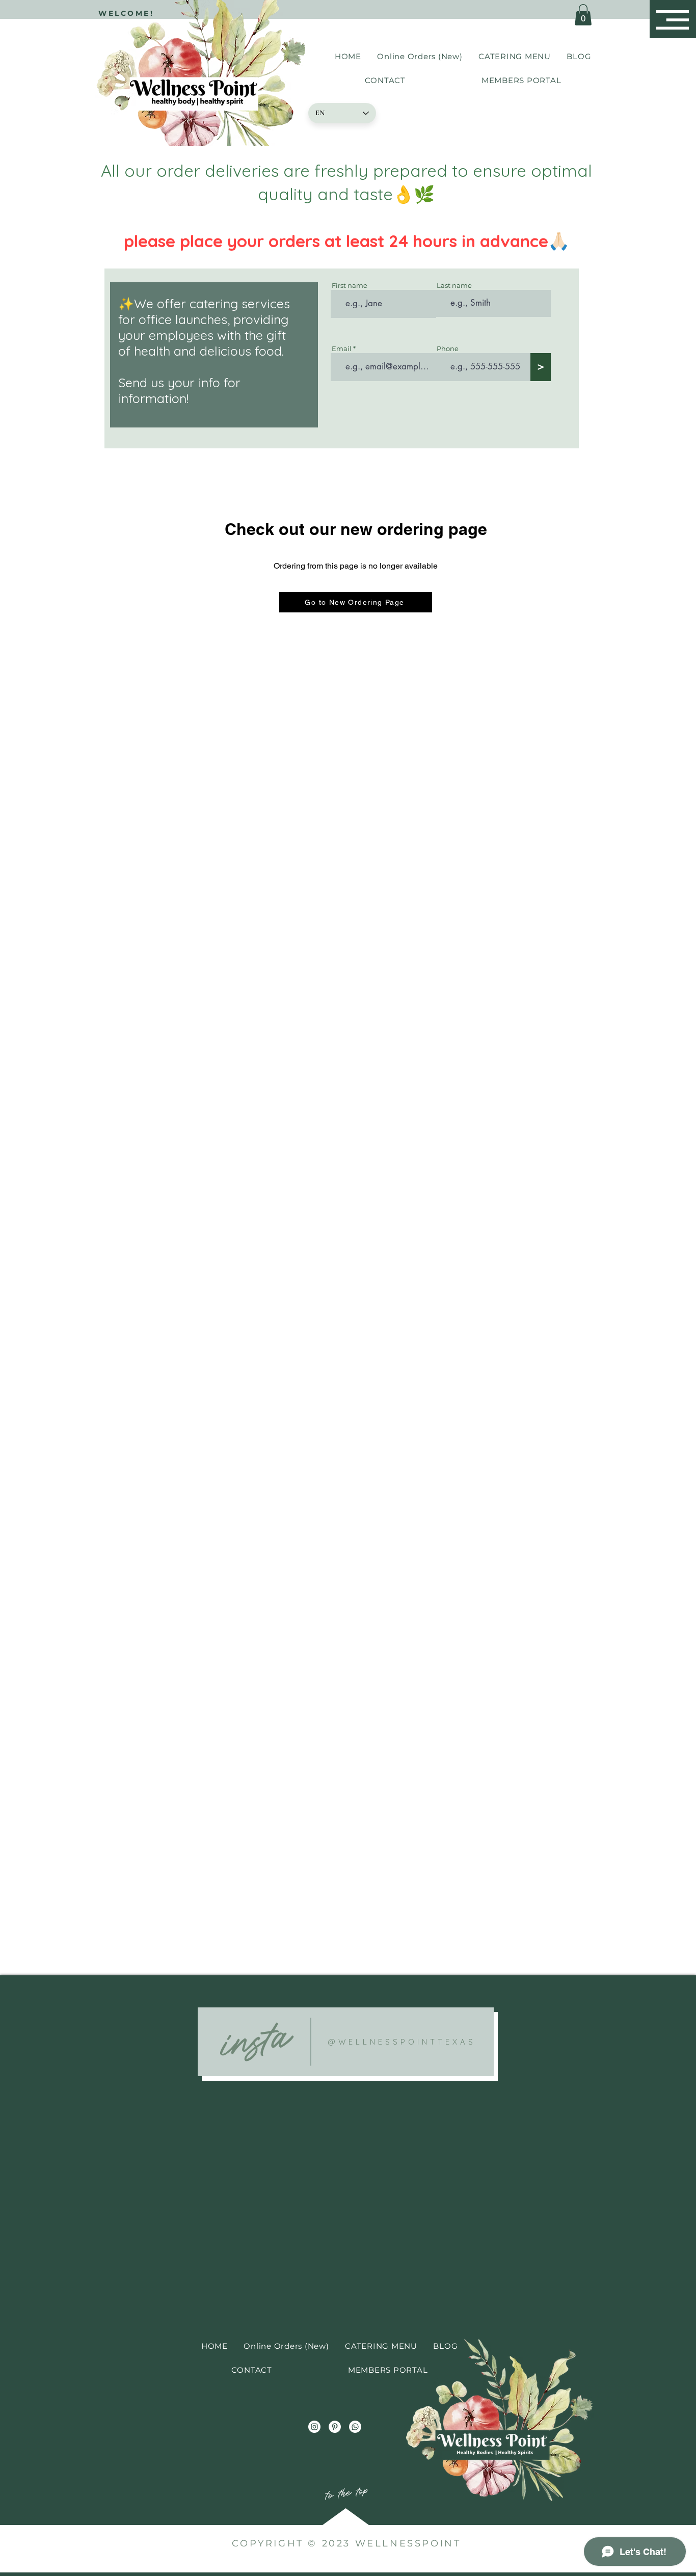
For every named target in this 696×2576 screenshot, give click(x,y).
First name (350, 286)
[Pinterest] (335, 2427)
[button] (673, 20)
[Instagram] (314, 2427)
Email (342, 349)
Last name (454, 286)
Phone (448, 349)
